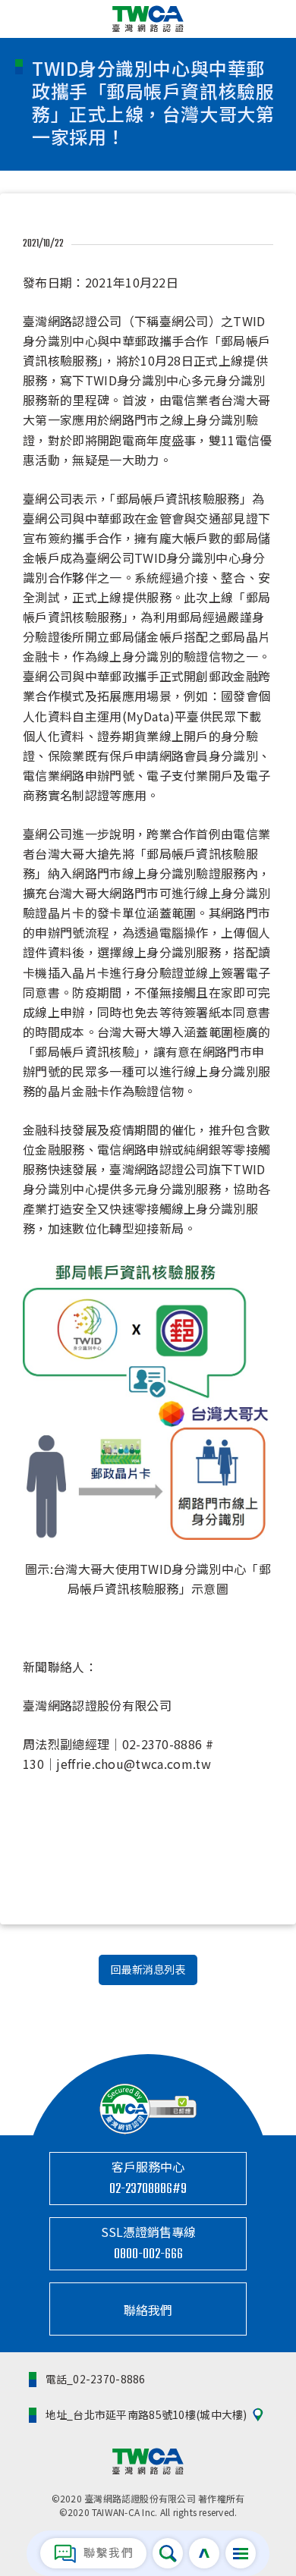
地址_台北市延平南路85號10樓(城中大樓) (146, 2414)
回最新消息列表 (148, 1969)
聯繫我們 (107, 2552)
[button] (241, 2553)
